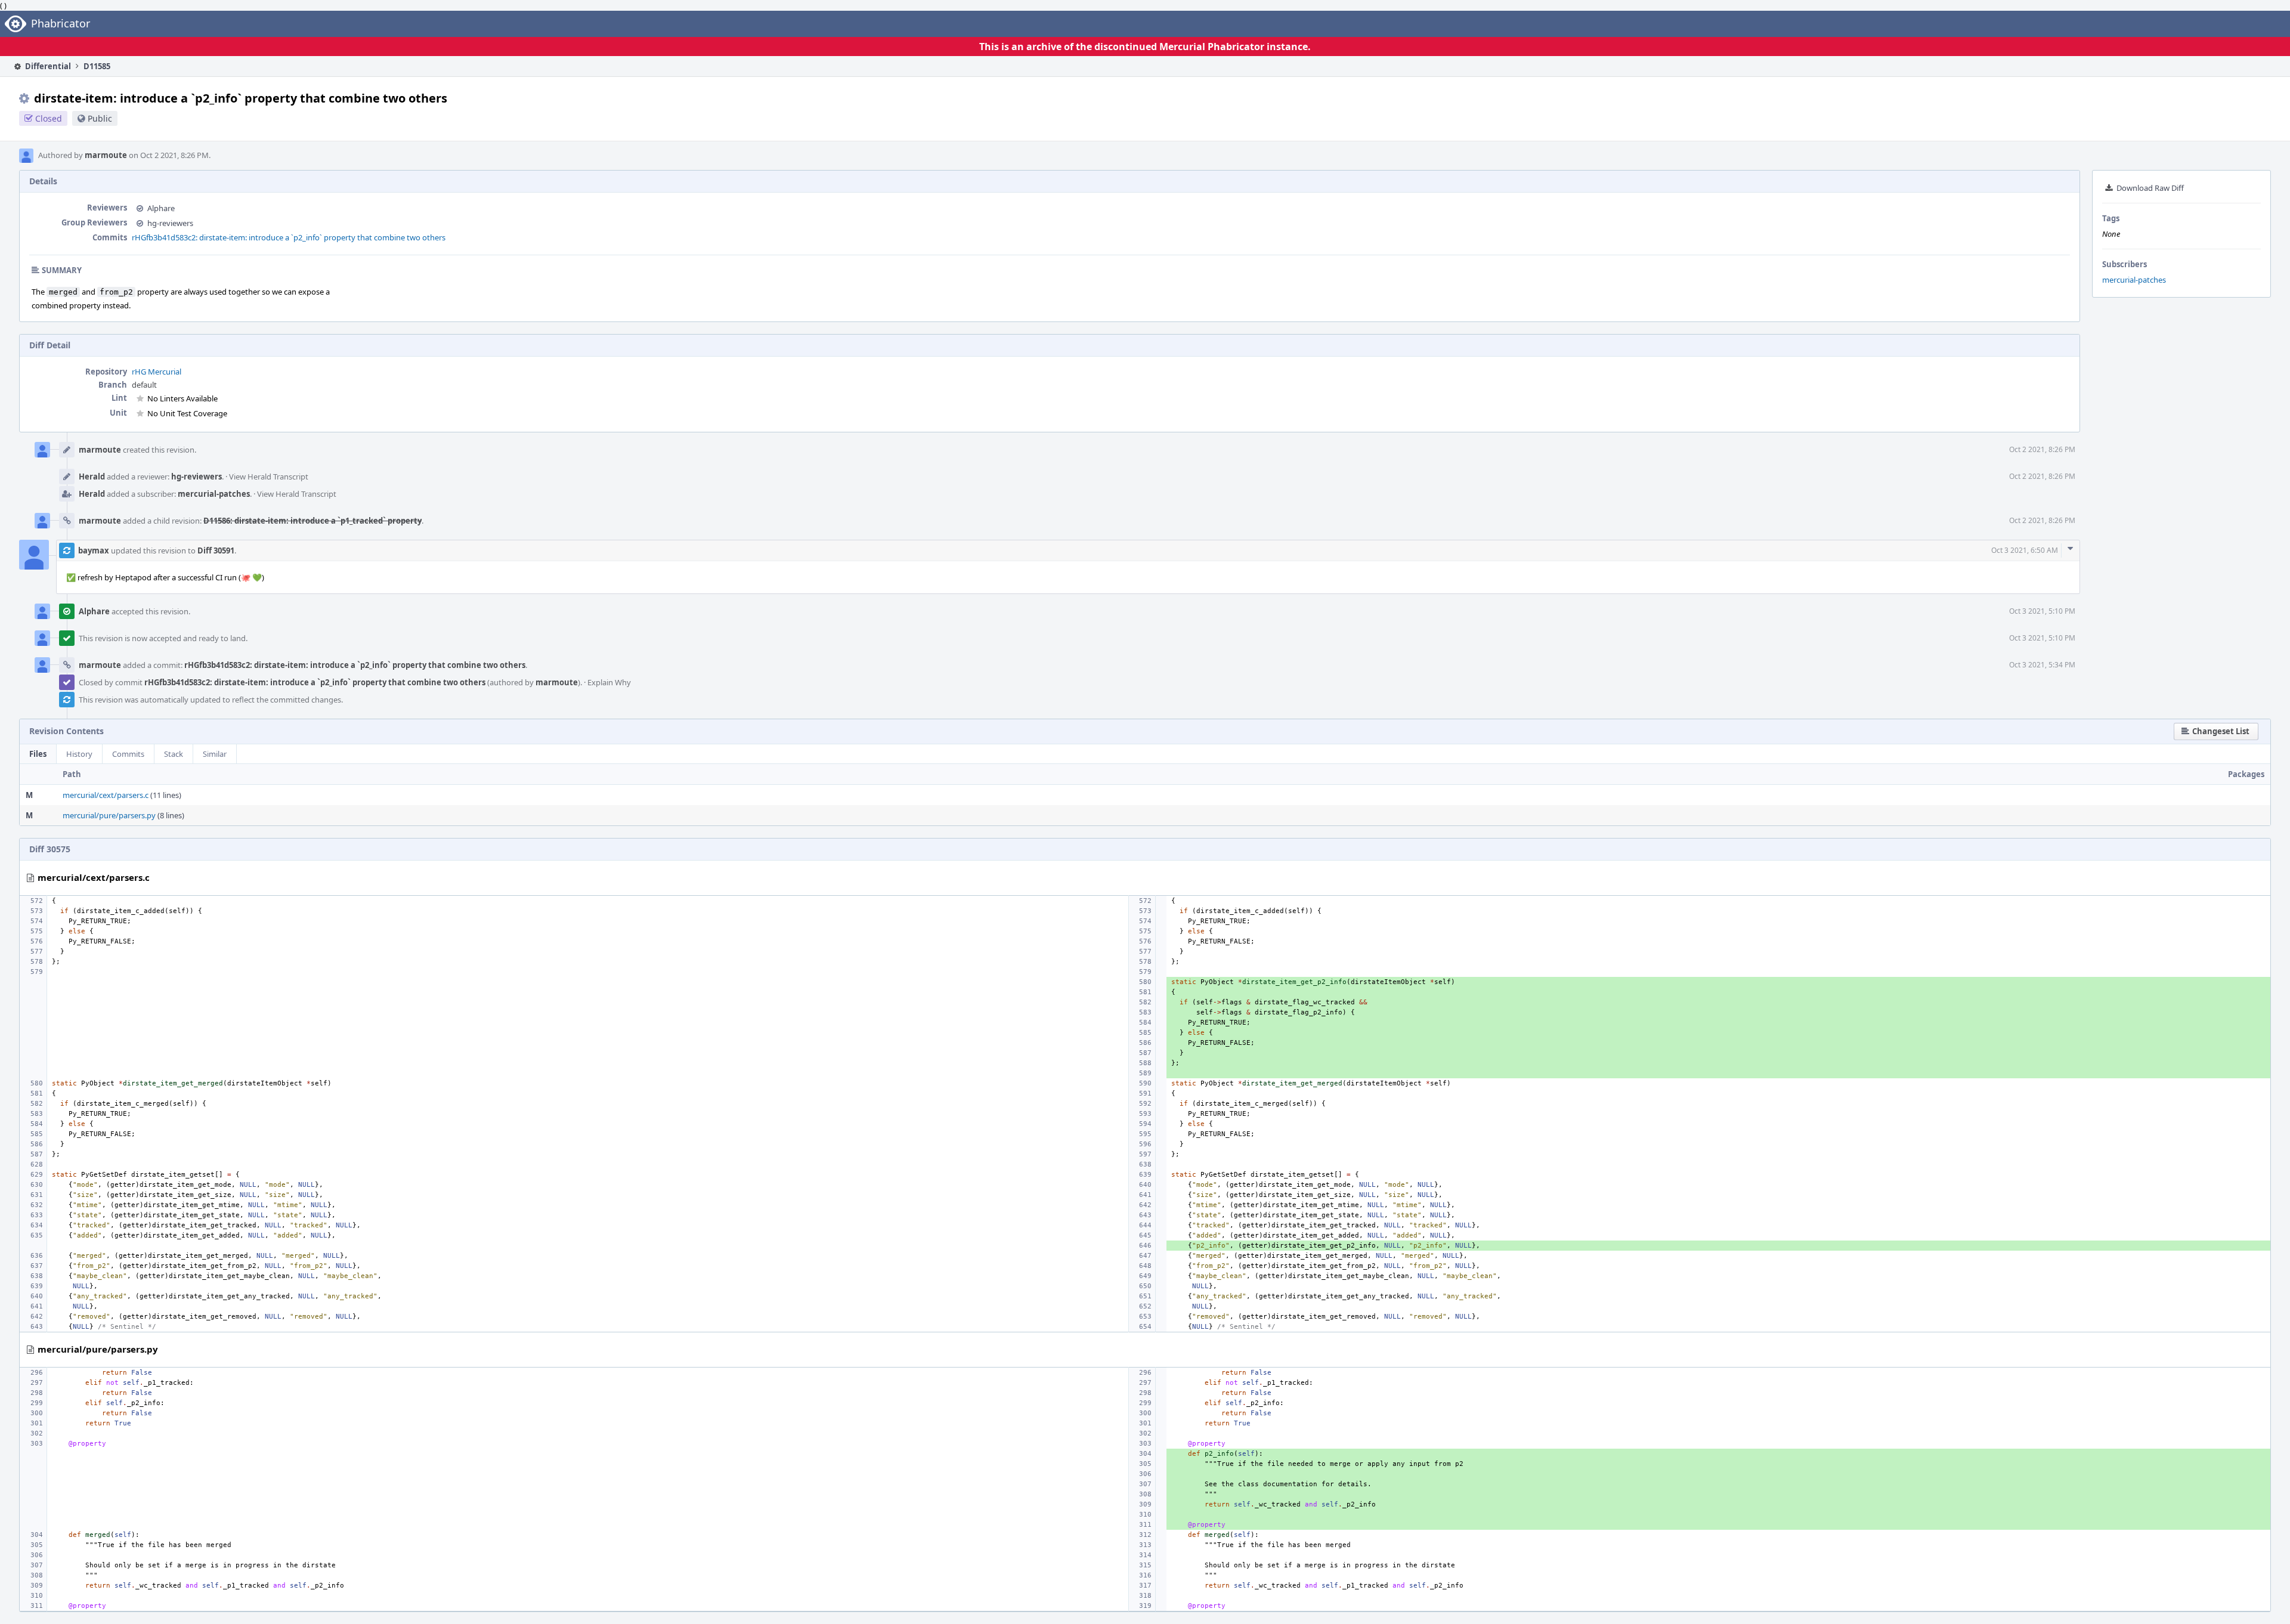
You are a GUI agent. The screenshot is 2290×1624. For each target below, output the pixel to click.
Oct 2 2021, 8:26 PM (2042, 449)
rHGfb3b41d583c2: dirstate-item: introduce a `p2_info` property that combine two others (289, 237)
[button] (2216, 731)
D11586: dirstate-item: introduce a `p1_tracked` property (312, 521)
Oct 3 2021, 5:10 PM (2042, 611)
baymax (94, 550)
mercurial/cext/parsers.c (106, 795)
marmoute (106, 155)
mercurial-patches (2134, 280)
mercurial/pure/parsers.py (109, 815)
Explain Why (609, 682)
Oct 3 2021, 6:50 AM (2025, 550)
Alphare (161, 208)
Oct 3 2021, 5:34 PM (2042, 665)
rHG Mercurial (157, 372)
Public (100, 118)
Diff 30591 (216, 550)
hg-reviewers (170, 223)
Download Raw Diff (2150, 188)
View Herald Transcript (269, 477)
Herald (92, 477)
